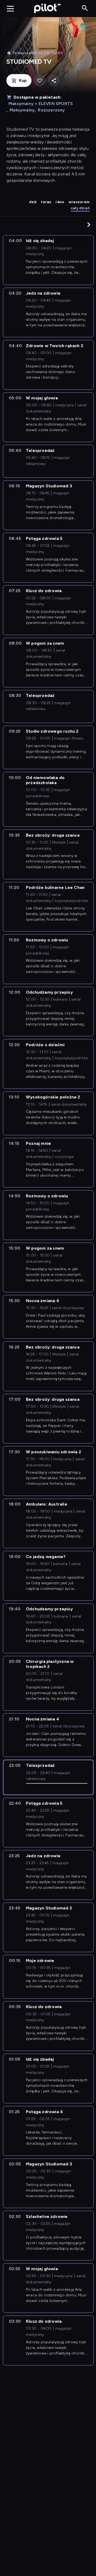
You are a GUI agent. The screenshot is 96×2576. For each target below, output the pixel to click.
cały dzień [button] (80, 208)
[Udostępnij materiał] (54, 81)
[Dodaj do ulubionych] (40, 81)
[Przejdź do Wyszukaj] (85, 8)
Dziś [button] (33, 202)
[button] (89, 224)
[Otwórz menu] (10, 9)
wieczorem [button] (79, 202)
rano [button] (60, 202)
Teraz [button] (46, 202)
